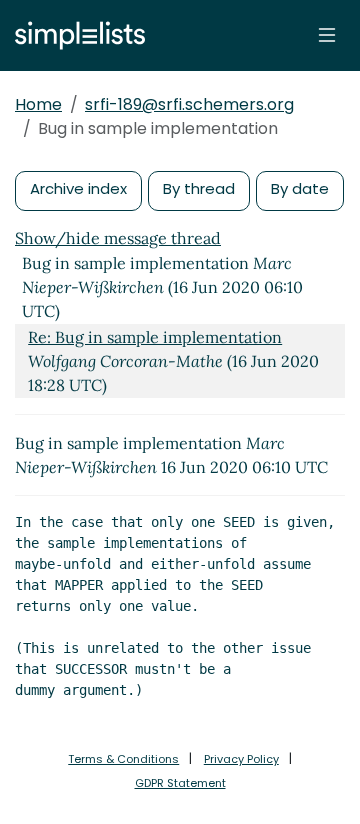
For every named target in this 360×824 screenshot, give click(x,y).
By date (300, 188)
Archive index (78, 188)
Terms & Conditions (123, 759)
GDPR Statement (180, 783)
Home (38, 104)
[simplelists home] (75, 35)
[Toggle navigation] (327, 35)
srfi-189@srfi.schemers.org (189, 104)
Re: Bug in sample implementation (155, 337)
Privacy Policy (241, 759)
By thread (199, 188)
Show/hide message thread (118, 238)
